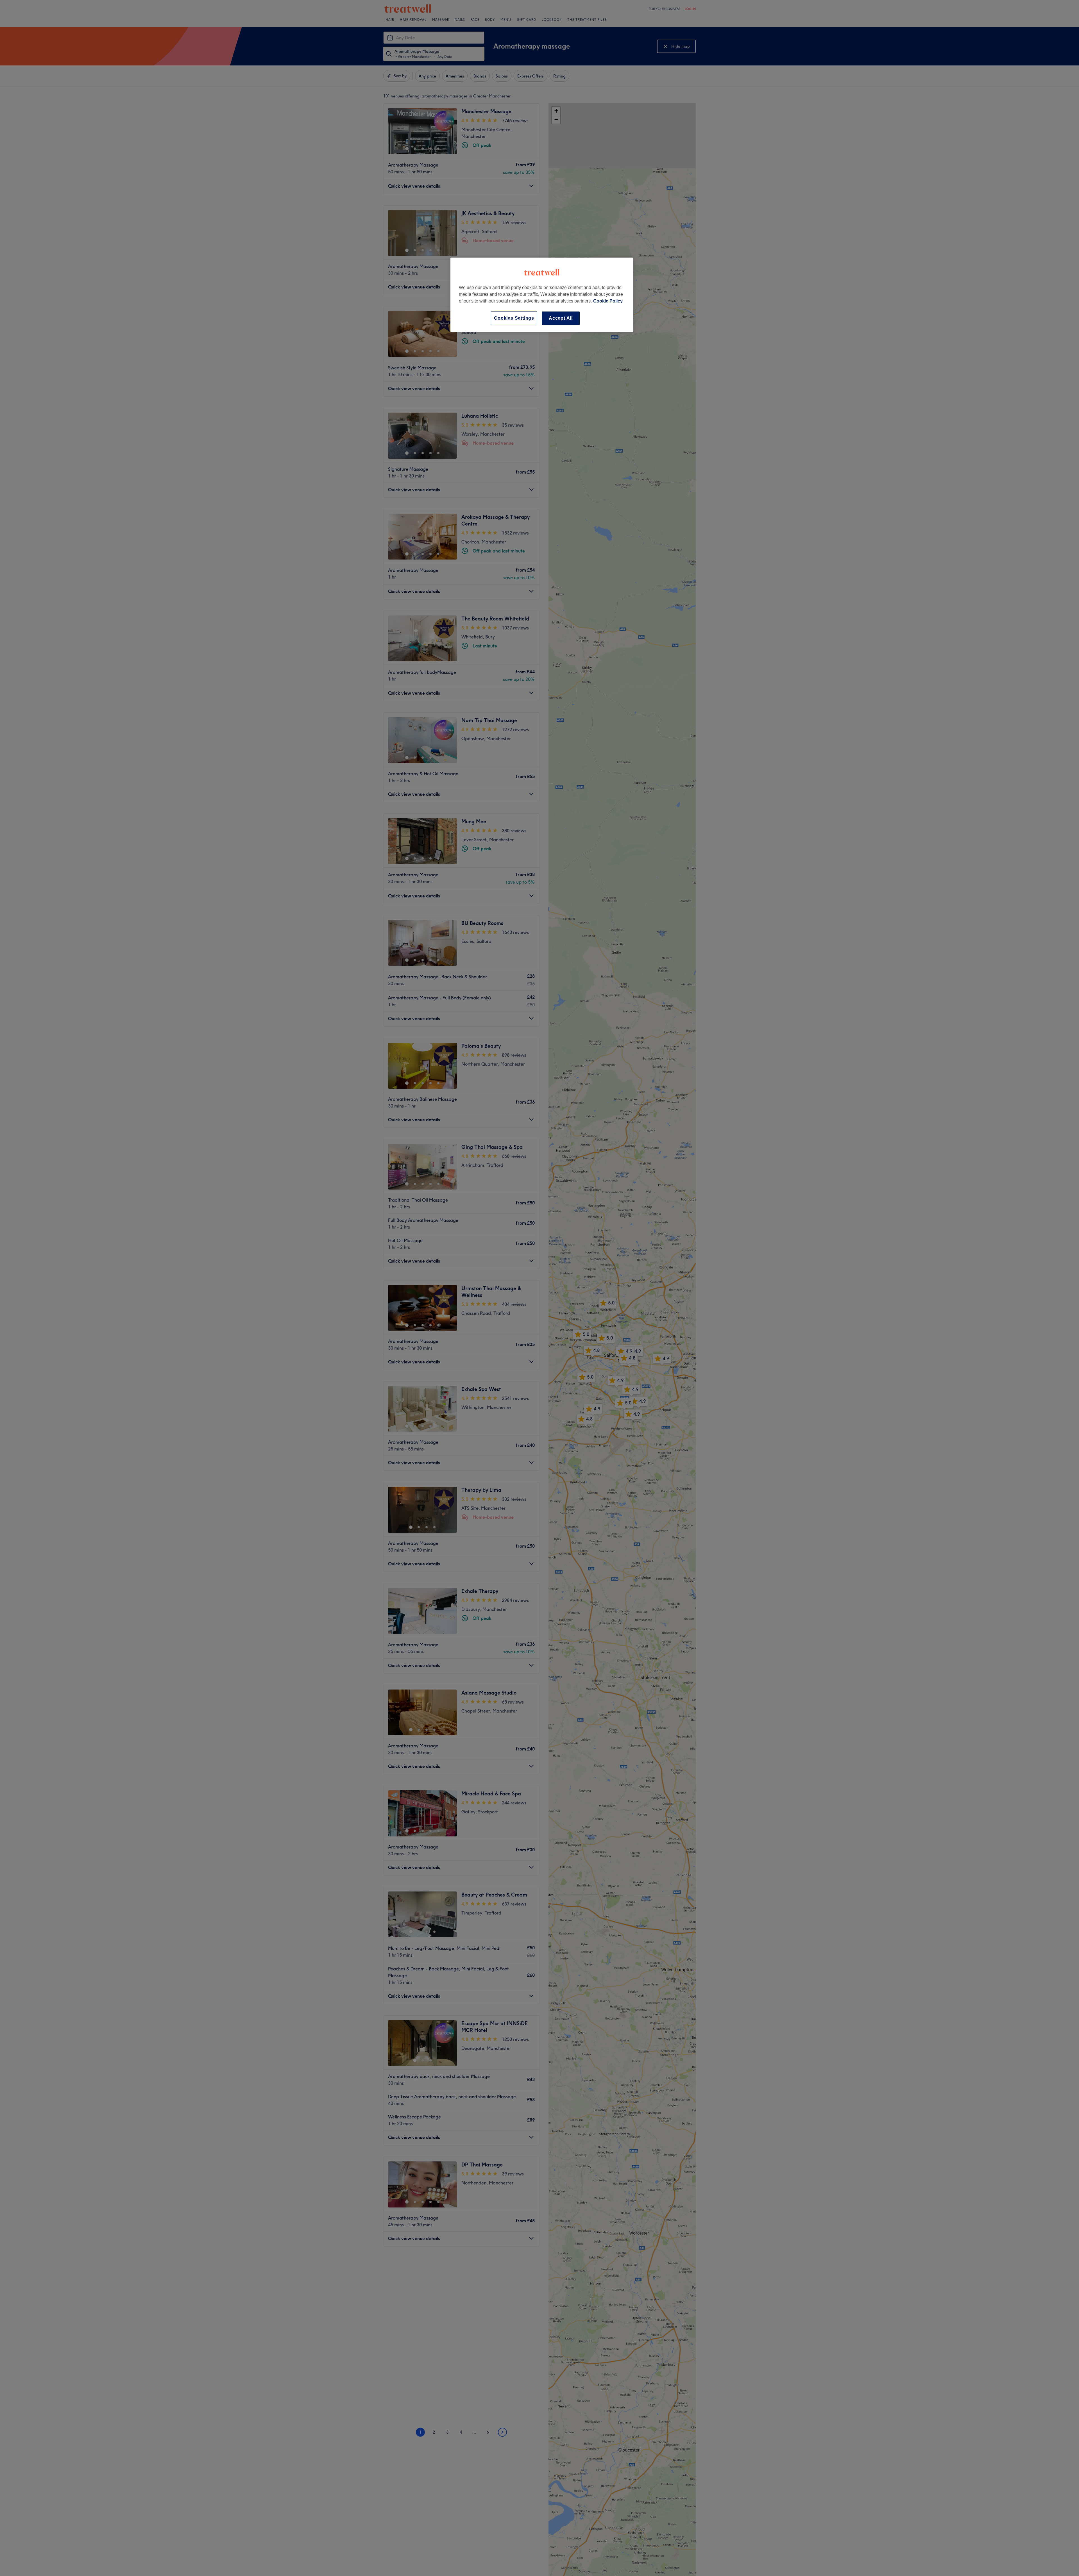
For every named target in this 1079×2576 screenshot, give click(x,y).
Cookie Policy (608, 301)
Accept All (561, 318)
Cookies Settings (514, 318)
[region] (542, 295)
